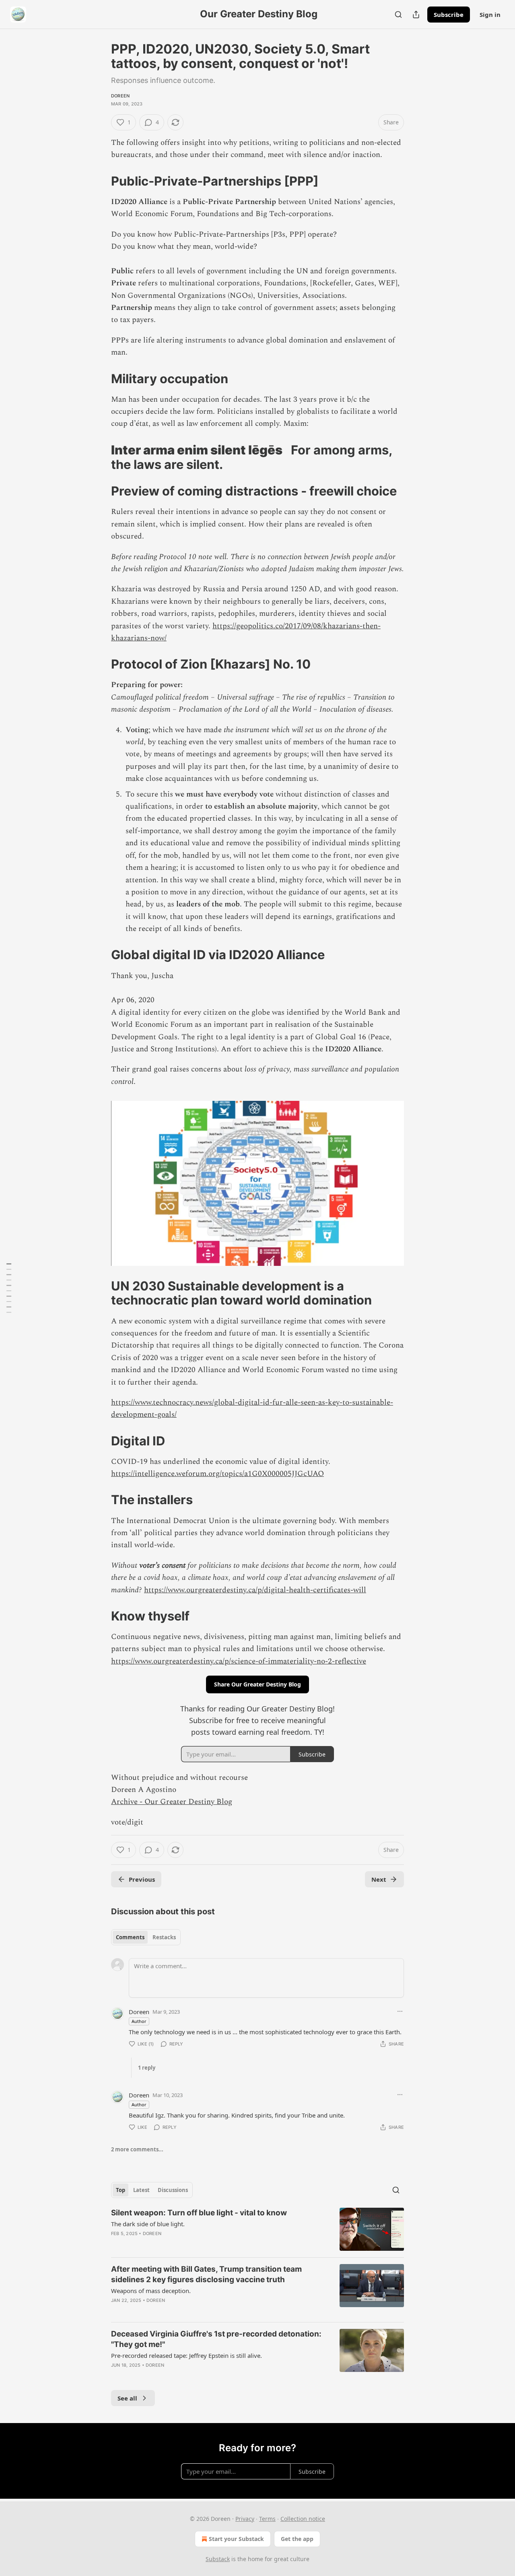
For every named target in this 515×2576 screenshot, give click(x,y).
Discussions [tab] (173, 2190)
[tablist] (146, 1937)
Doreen (120, 96)
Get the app (297, 2539)
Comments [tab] (130, 1937)
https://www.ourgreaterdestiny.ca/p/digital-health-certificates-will (255, 1590)
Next (379, 1879)
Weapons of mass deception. (151, 2291)
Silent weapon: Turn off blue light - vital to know (199, 2213)
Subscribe (449, 14)
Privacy (245, 2519)
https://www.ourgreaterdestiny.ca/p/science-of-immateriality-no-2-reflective (239, 1661)
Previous (142, 1879)
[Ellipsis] (400, 2011)
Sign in (490, 14)
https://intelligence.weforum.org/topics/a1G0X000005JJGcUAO (217, 1474)
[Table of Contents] (9, 1288)
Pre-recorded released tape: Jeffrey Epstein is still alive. (186, 2355)
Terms (267, 2519)
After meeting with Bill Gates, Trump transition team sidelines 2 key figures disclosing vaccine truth (206, 2274)
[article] (257, 2229)
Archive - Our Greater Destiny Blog (172, 1802)
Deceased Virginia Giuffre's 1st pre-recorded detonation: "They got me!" (216, 2339)
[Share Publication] (416, 14)
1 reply (147, 2068)
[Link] (100, 181)
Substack (218, 2559)
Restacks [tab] (164, 1937)
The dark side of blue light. (148, 2224)
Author (139, 2021)
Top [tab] (121, 2190)
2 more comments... (137, 2149)
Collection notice (303, 2519)
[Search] (398, 14)
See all (127, 2398)
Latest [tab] (141, 2190)
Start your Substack (236, 2539)
